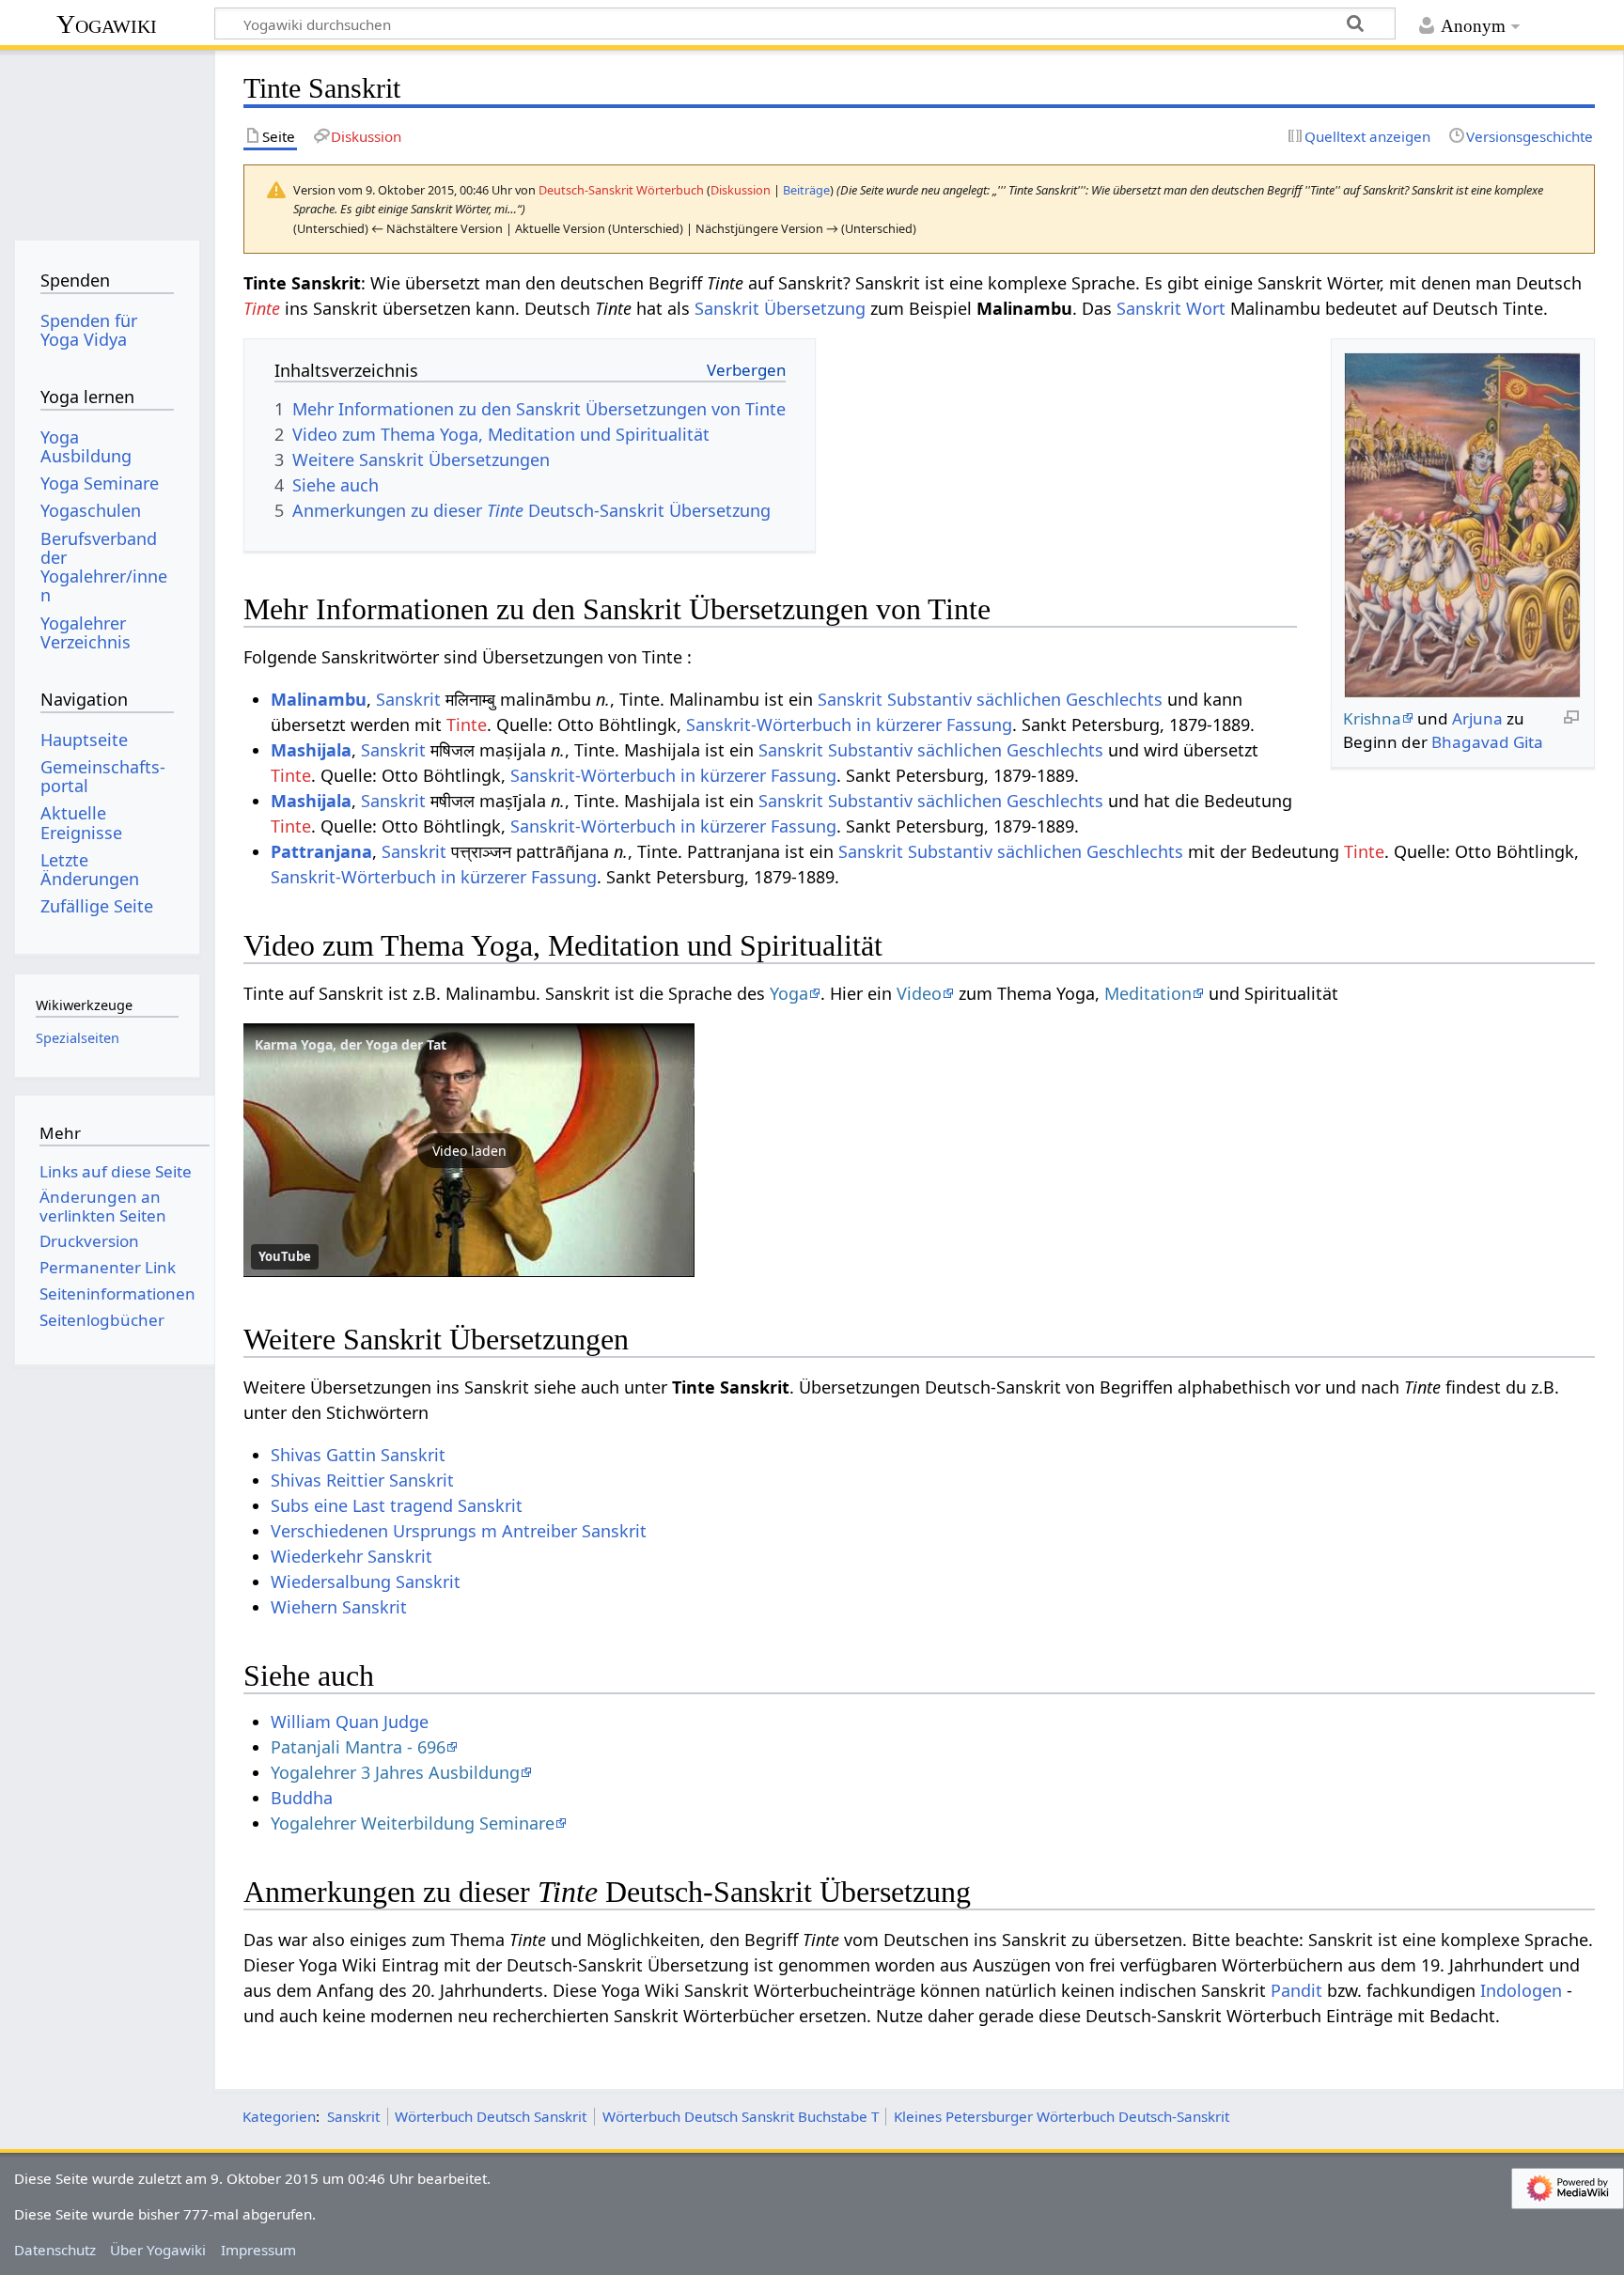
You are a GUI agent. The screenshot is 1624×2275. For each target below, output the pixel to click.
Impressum (258, 2250)
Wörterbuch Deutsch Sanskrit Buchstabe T (741, 2116)
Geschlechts (1114, 699)
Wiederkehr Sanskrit (351, 1556)
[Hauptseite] (107, 139)
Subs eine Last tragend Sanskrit (397, 1505)
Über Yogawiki (158, 2250)
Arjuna (1477, 718)
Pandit (1296, 1990)
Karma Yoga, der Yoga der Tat (351, 1044)
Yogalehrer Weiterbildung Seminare (413, 1823)
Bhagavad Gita (1487, 742)
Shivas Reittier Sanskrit (362, 1480)
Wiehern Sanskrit (339, 1607)
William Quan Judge (350, 1722)
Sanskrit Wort (1171, 308)
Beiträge (806, 190)
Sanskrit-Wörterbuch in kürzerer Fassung (849, 725)
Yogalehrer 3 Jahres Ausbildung (395, 1772)
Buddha (302, 1798)
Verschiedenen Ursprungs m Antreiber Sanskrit (459, 1531)
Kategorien (279, 2116)
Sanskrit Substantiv (895, 699)
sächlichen (1019, 699)
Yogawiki (107, 24)
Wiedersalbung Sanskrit (366, 1582)
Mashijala (311, 750)
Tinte (262, 308)
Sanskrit (408, 699)
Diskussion (741, 190)
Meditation (1148, 993)
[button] (469, 1150)
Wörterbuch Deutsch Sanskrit (491, 2116)
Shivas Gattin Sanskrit (358, 1455)
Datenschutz (55, 2250)
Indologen (1521, 1990)
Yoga (789, 993)
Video (919, 993)
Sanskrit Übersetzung (780, 308)
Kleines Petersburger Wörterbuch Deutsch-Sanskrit (1062, 2116)
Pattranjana (321, 851)
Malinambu (319, 699)
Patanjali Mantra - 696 (358, 1747)
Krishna (1372, 718)
